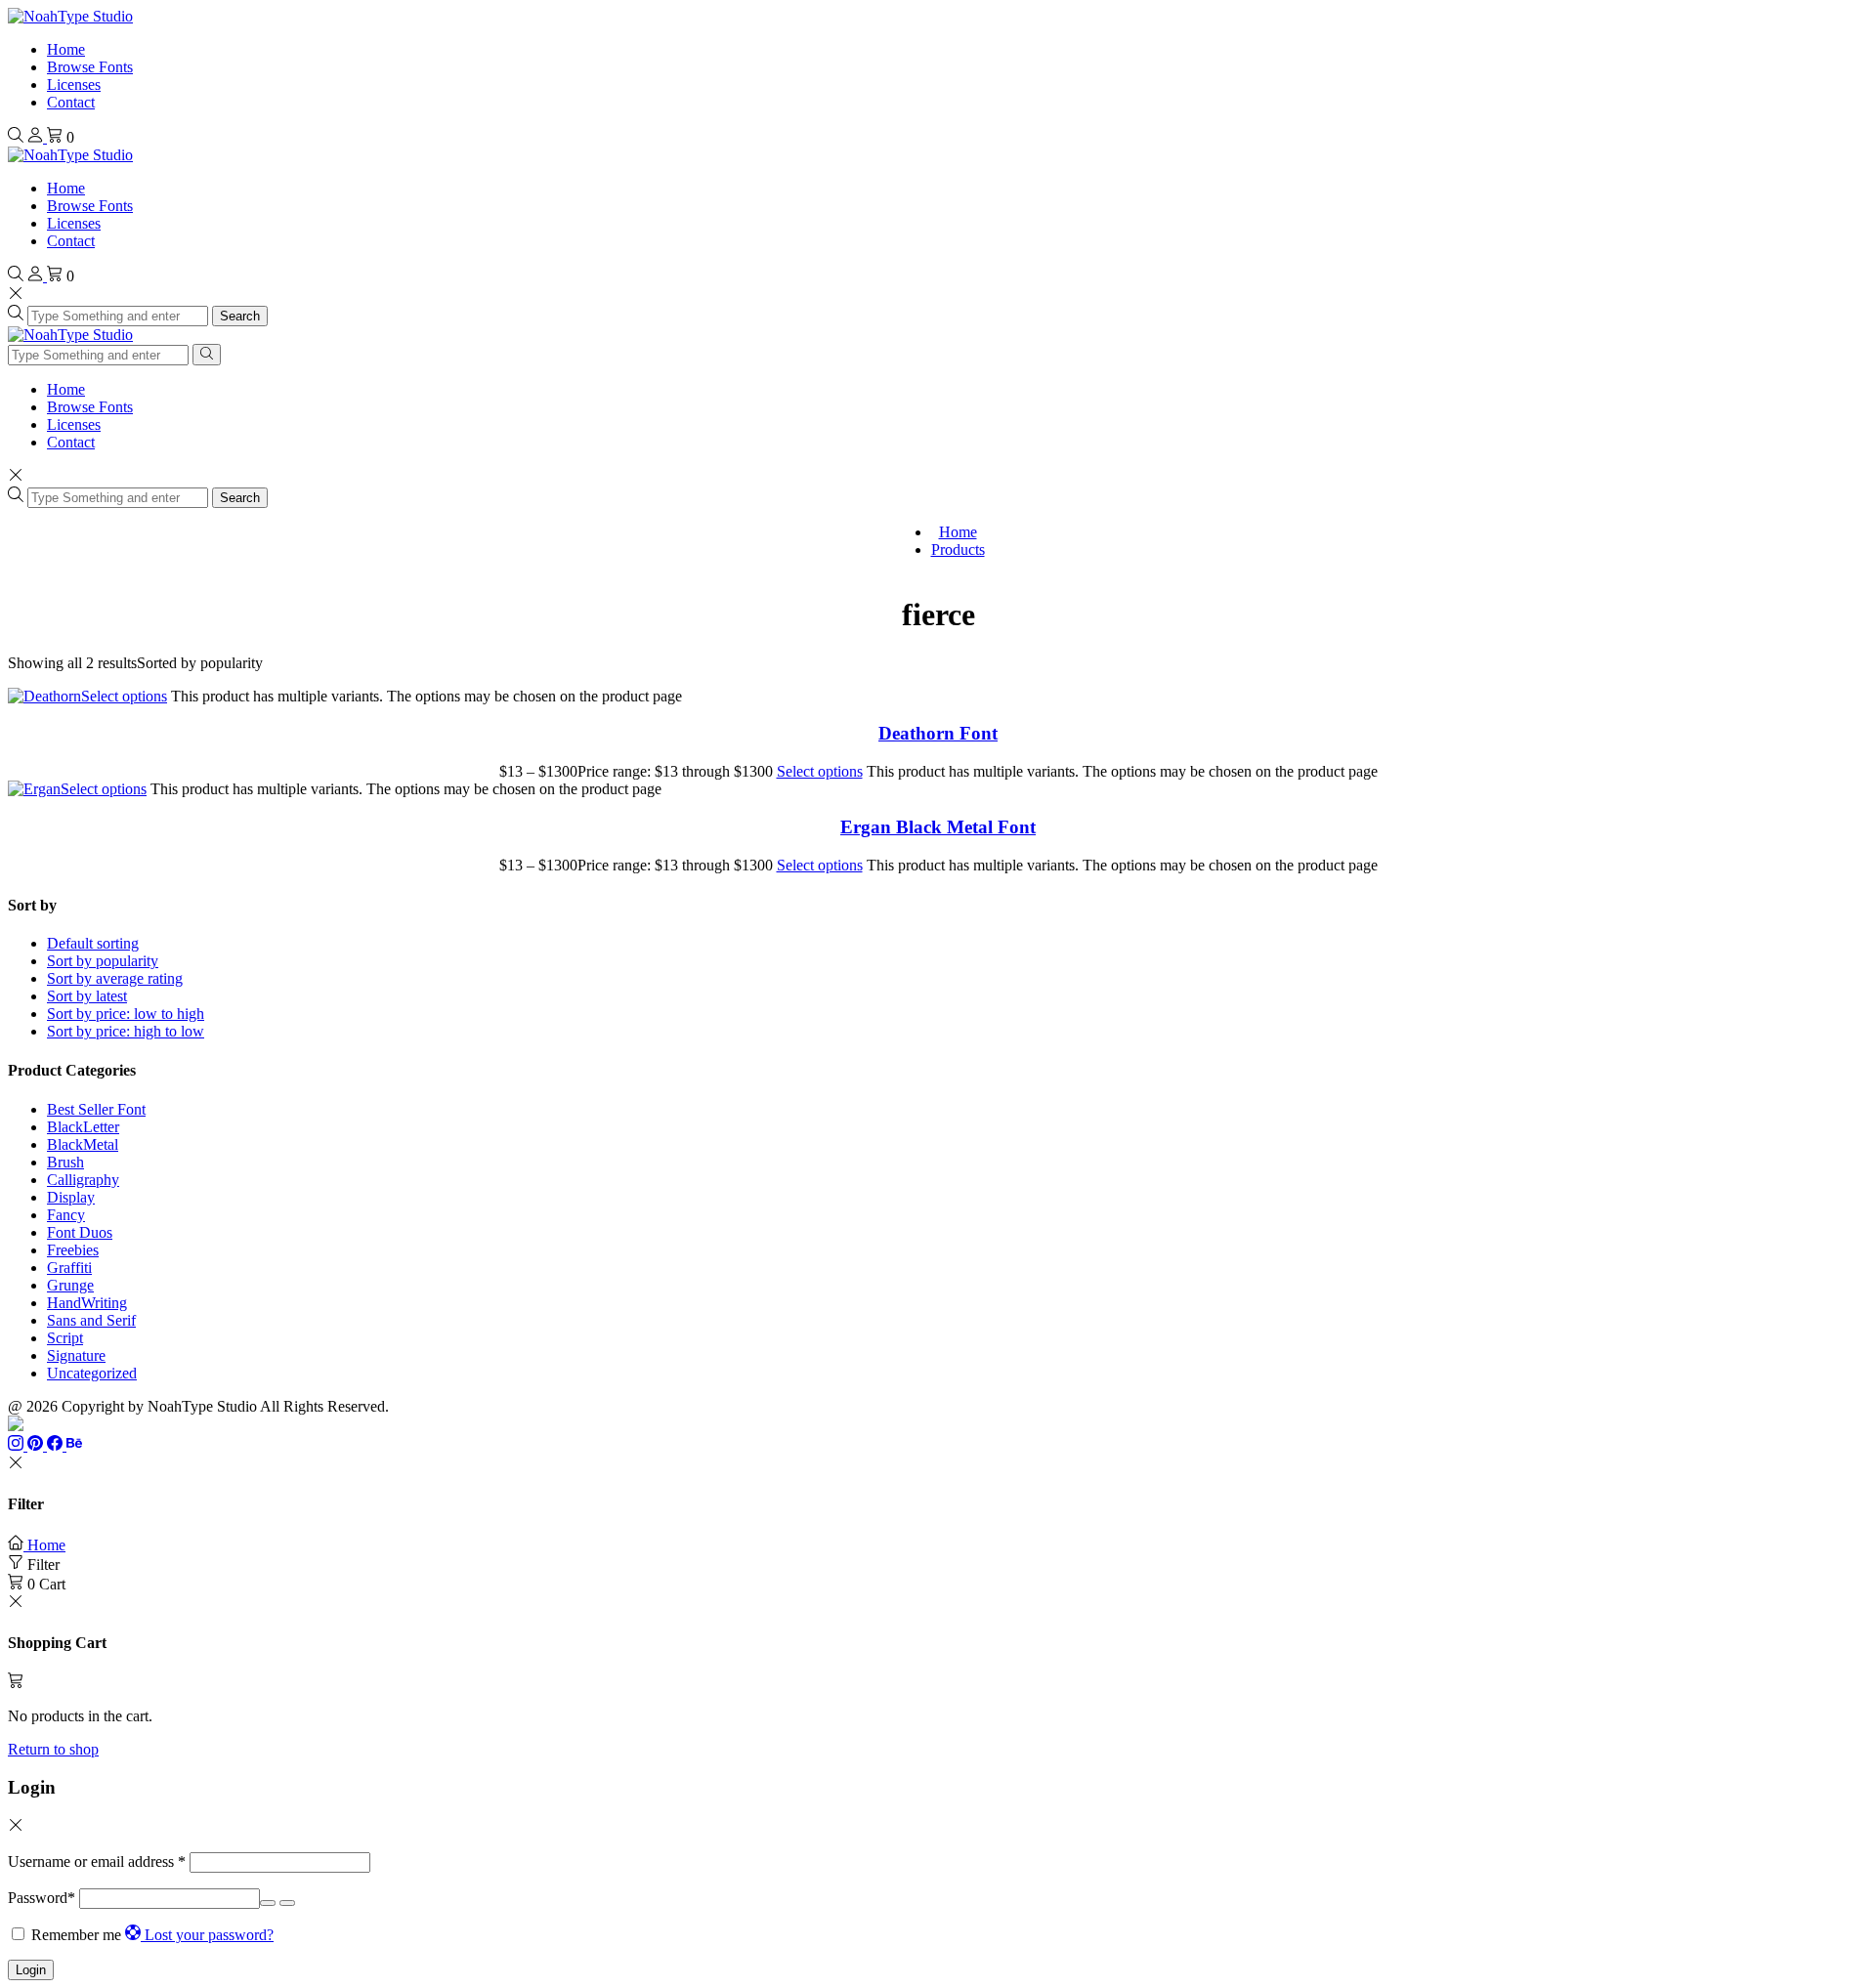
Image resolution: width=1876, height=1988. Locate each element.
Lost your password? (209, 1935)
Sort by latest (87, 996)
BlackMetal (83, 1144)
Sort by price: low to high (126, 1014)
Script (65, 1338)
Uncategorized (92, 1373)
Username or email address (97, 1861)
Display (71, 1197)
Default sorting (93, 943)
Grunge (70, 1285)
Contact (71, 102)
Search (240, 316)
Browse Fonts (90, 67)
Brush (65, 1162)
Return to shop (53, 1749)
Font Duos (80, 1232)
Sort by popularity (103, 961)
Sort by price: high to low (126, 1031)
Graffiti (69, 1268)
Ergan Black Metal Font (938, 827)
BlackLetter (83, 1127)
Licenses (74, 85)
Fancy (66, 1215)
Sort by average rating (115, 978)
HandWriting (87, 1303)
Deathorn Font (938, 733)
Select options (124, 696)
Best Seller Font (96, 1109)
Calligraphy (83, 1180)
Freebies (73, 1250)
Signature (76, 1355)
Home (66, 49)
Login (31, 1970)
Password (42, 1898)
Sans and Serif (91, 1320)
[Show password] (268, 1903)
